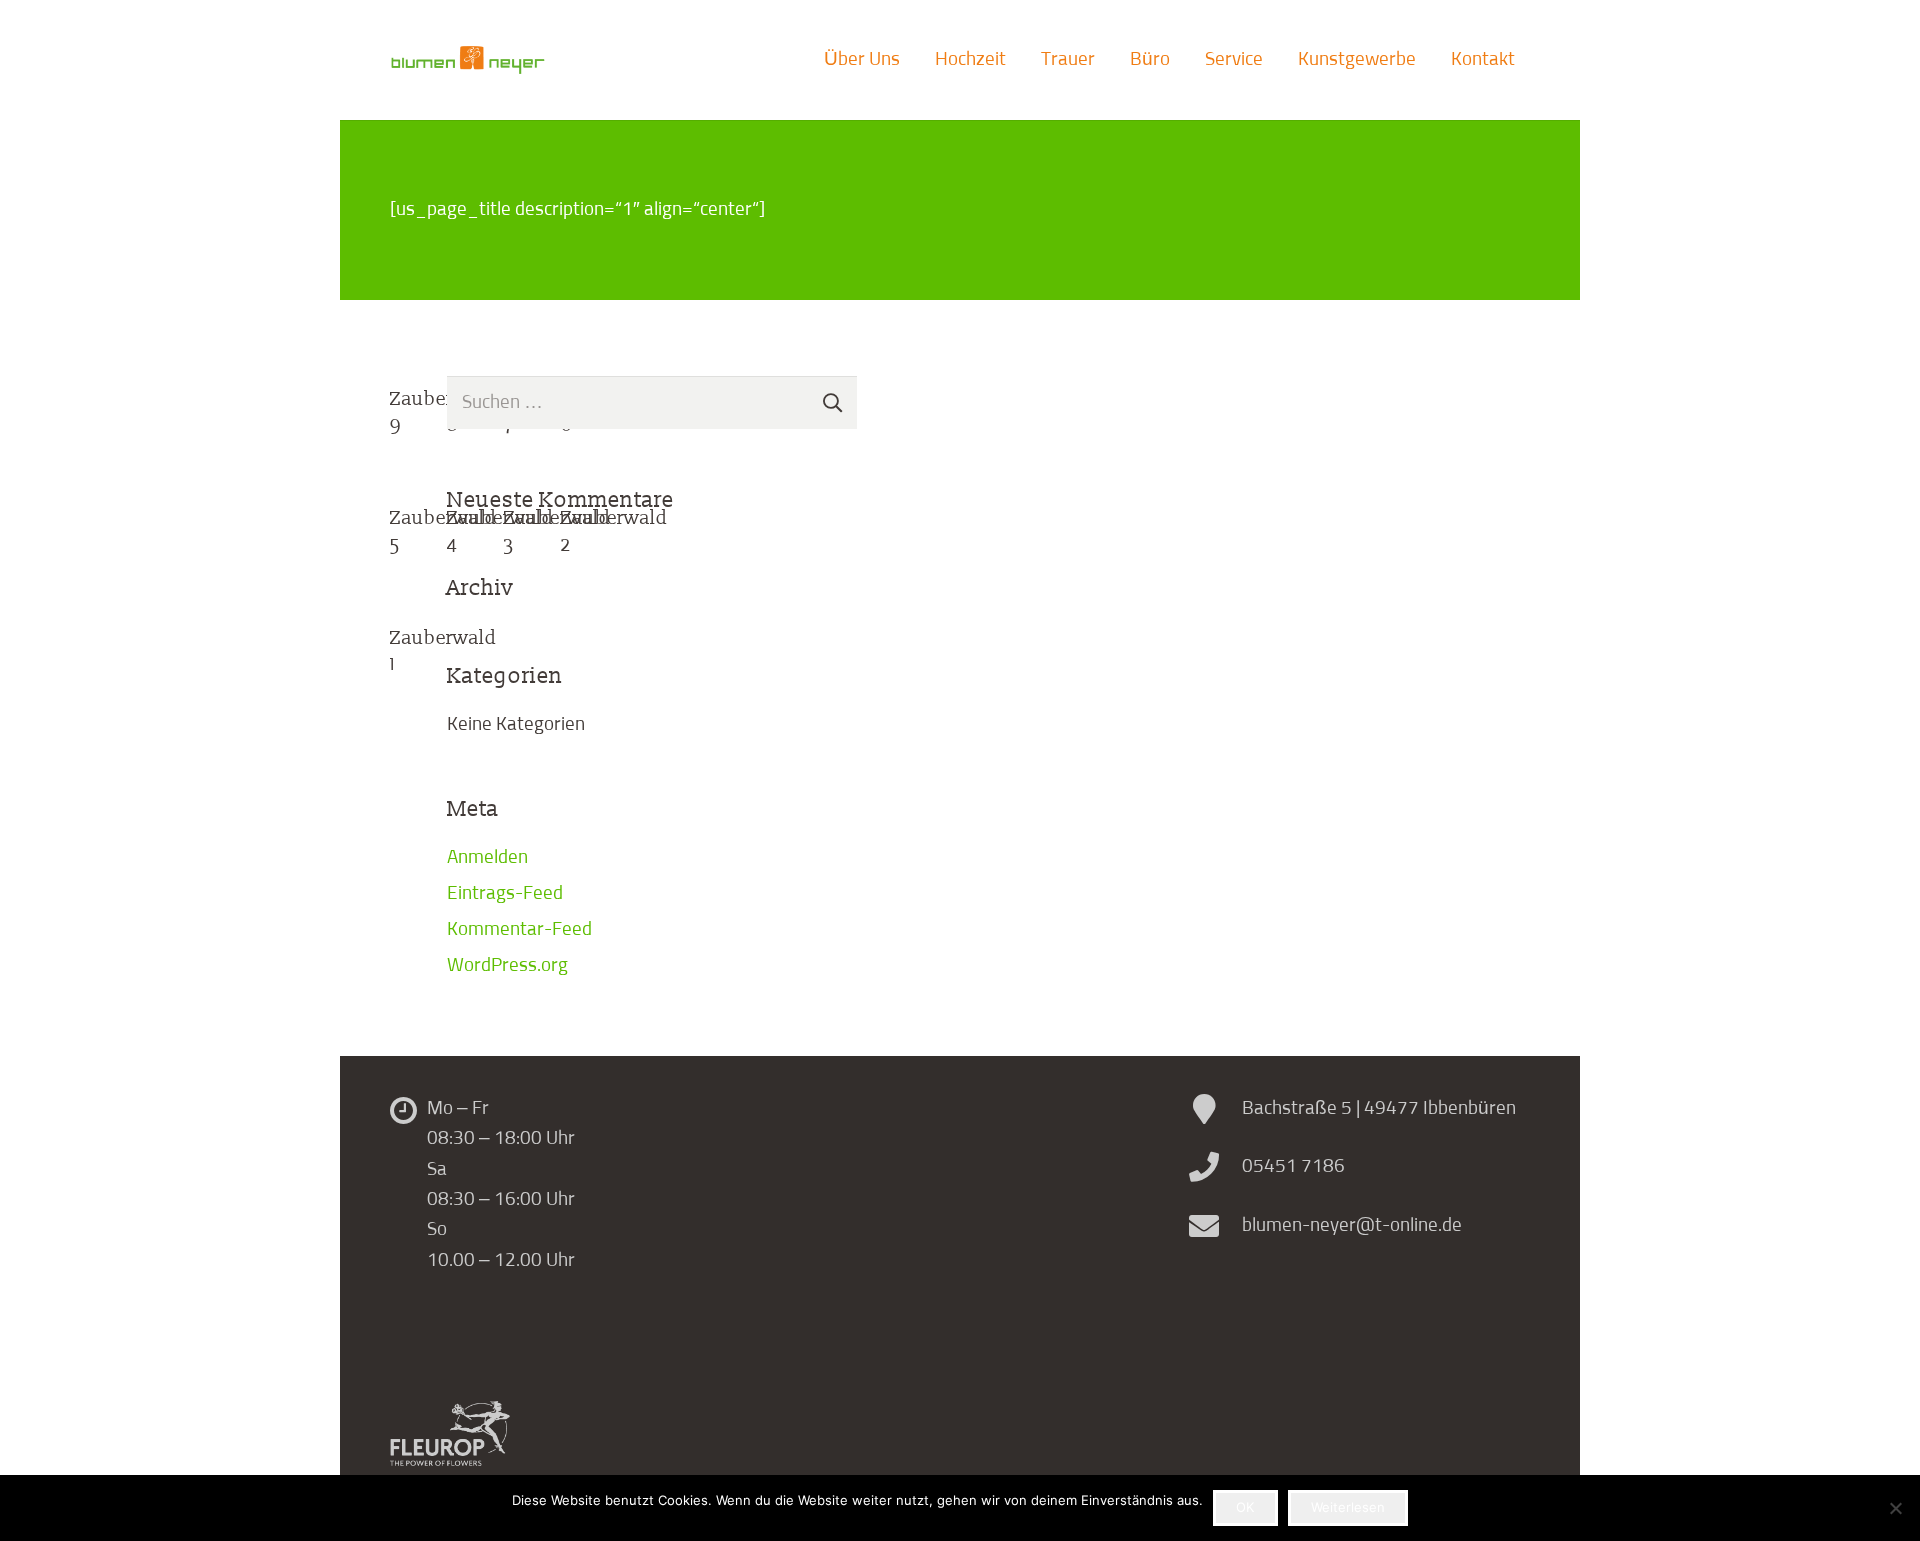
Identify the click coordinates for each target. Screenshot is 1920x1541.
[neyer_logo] (468, 60)
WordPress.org (507, 965)
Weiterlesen (1348, 1507)
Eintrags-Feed (505, 893)
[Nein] (1895, 1508)
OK (1245, 1507)
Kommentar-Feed (519, 929)
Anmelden (487, 857)
